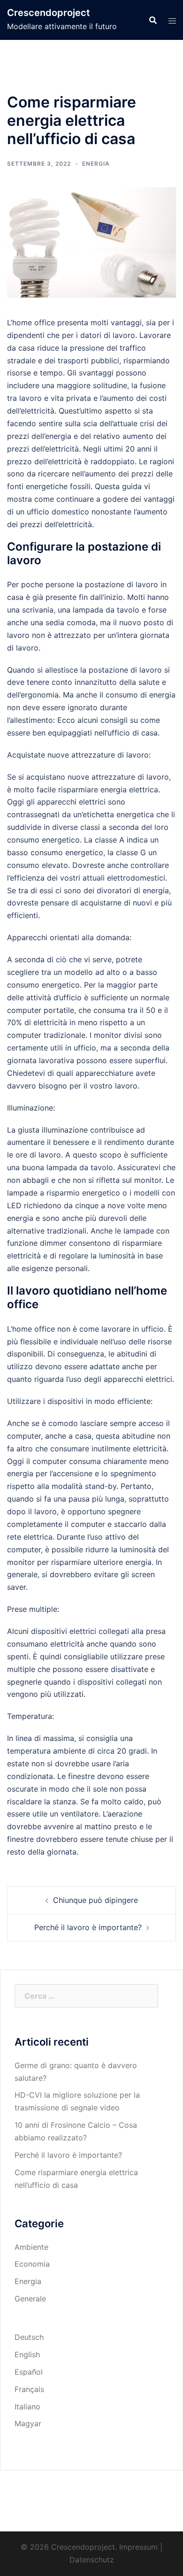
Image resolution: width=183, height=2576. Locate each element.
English (27, 2354)
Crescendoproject (49, 13)
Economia (32, 2264)
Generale (30, 2299)
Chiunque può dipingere (95, 1900)
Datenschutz (92, 2560)
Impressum (138, 2547)
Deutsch (29, 2337)
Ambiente (31, 2247)
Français (29, 2389)
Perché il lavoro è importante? (88, 1927)
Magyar (28, 2423)
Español (29, 2372)
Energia (96, 164)
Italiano (27, 2407)
